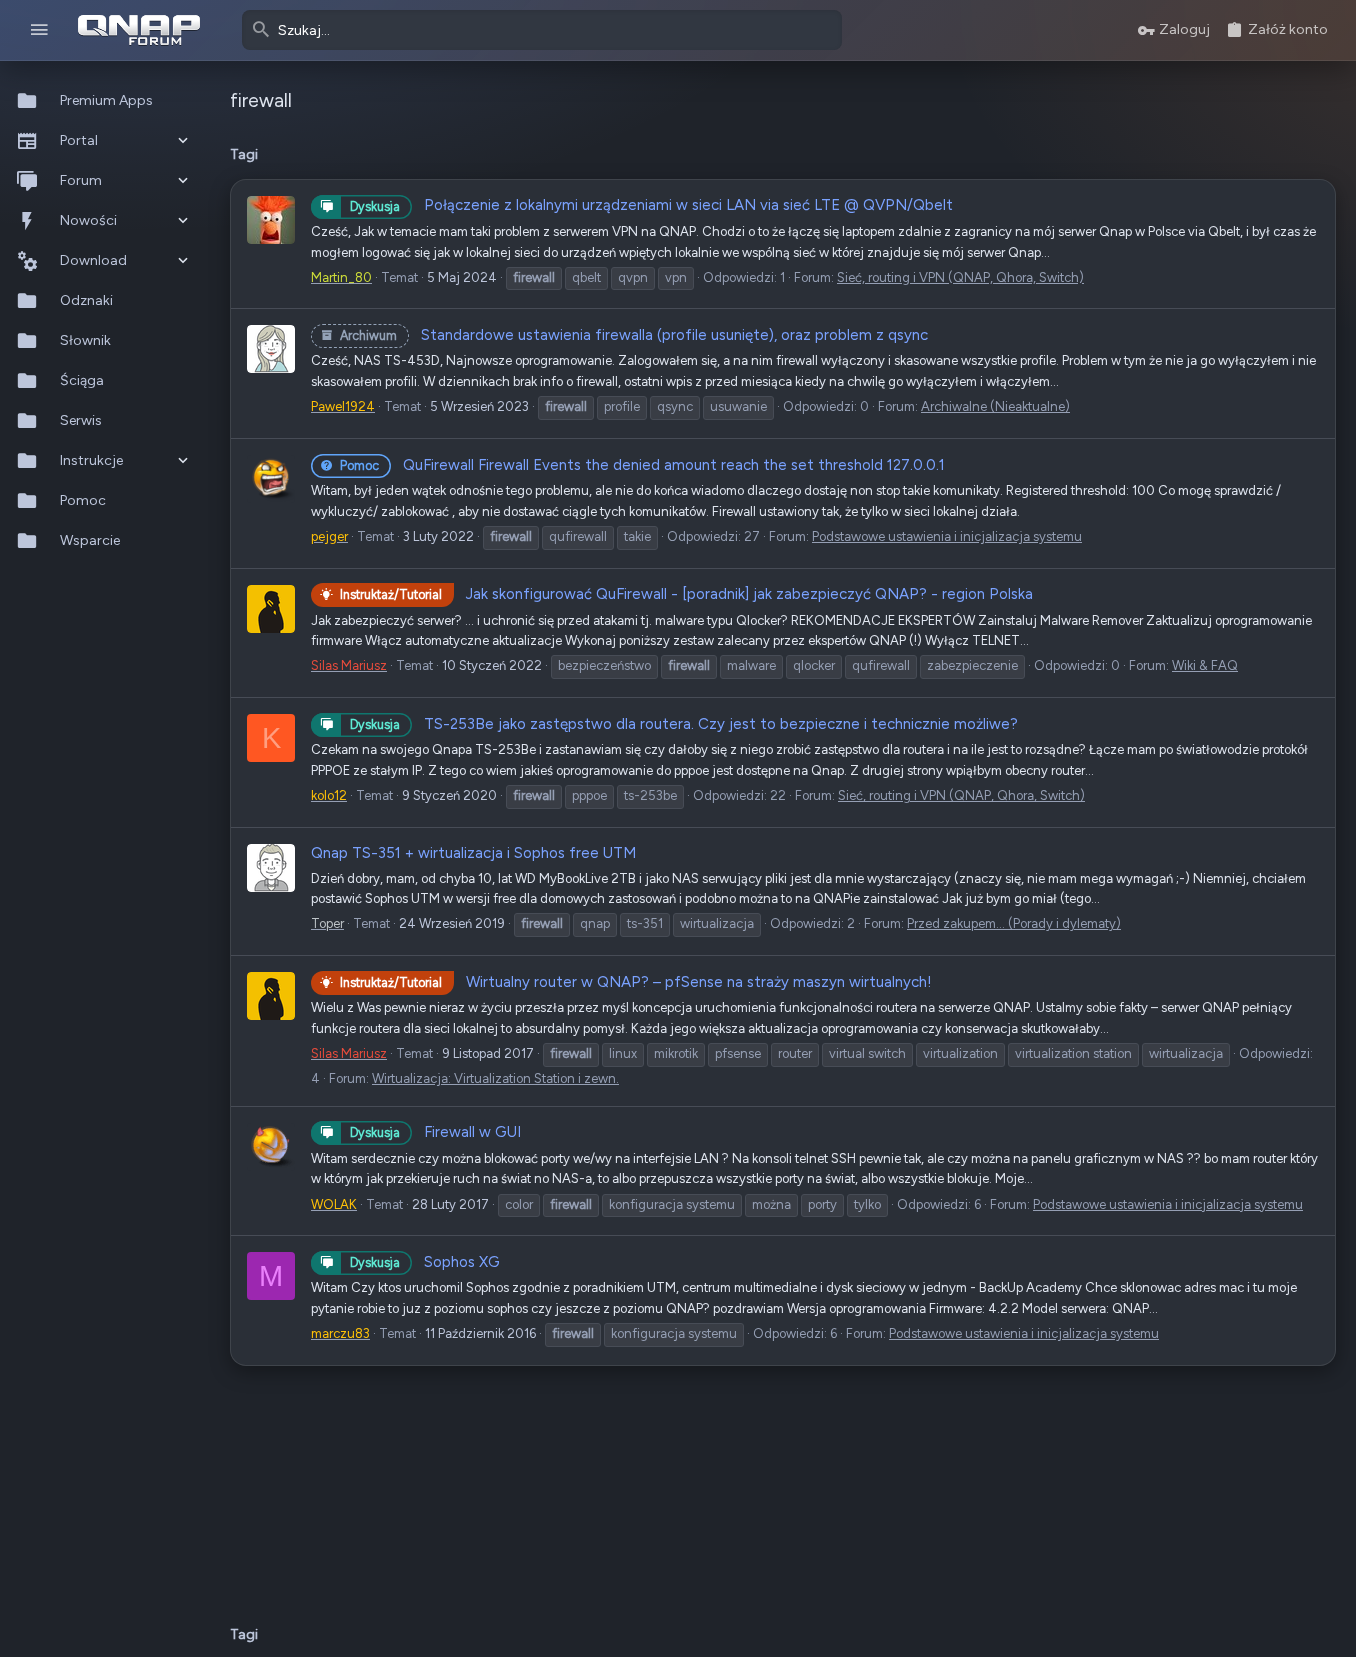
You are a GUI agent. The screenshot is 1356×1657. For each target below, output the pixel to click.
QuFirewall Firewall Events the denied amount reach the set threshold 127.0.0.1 (642, 465)
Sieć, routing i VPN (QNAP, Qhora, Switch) (960, 277)
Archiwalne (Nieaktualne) (995, 406)
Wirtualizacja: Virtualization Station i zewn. (495, 1078)
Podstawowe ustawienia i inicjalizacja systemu (947, 536)
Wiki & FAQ (1205, 665)
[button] (39, 30)
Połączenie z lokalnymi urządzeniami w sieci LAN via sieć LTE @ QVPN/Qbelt (651, 205)
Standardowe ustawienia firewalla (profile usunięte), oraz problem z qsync (634, 335)
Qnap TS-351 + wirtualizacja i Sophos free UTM (473, 853)
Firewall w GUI (435, 1132)
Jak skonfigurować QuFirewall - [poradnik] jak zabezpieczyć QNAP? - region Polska (686, 594)
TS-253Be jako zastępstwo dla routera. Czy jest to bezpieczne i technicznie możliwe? (684, 724)
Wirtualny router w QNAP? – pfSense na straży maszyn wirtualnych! (636, 982)
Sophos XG (425, 1262)
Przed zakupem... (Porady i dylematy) (1014, 923)
